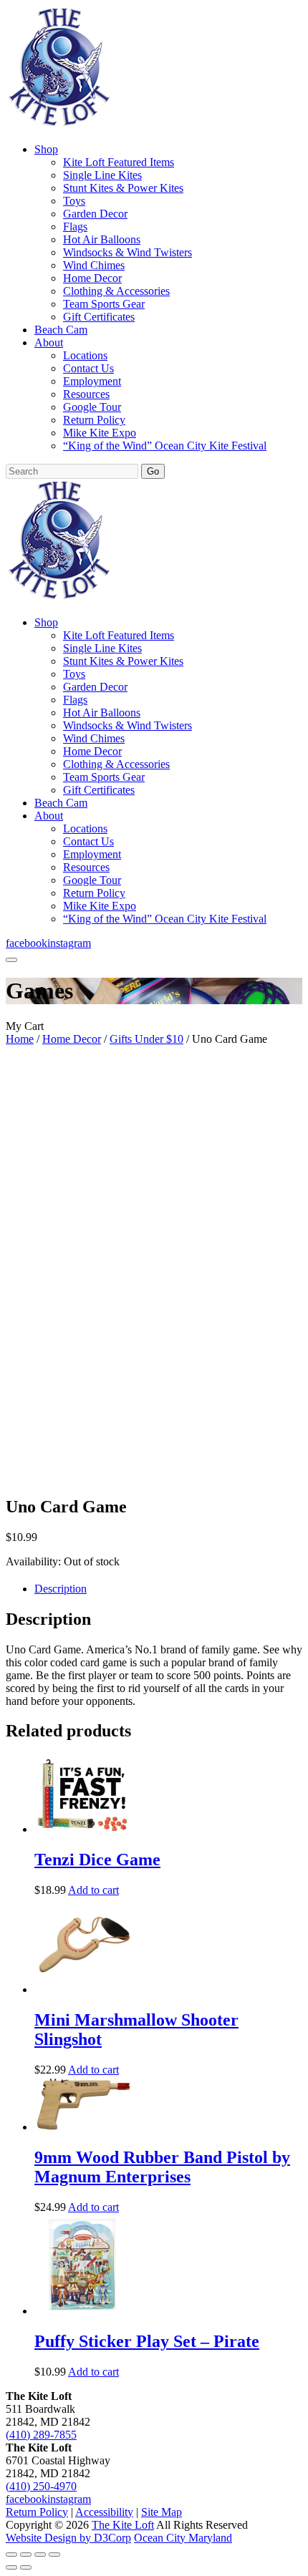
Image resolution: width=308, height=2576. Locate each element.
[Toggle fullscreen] (26, 2555)
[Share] (40, 2555)
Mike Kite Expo (100, 433)
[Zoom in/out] (11, 2555)
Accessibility (104, 2512)
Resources (86, 394)
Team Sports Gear (104, 304)
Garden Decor (95, 214)
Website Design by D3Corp (68, 2538)
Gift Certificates (99, 317)
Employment (92, 381)
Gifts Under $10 (146, 1039)
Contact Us (88, 368)
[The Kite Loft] (59, 125)
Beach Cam (61, 330)
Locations (85, 355)
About (49, 342)
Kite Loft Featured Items (119, 162)
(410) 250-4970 (41, 2486)
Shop (46, 149)
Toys (74, 201)
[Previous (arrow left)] (11, 2567)
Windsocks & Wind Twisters (127, 252)
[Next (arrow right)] (26, 2567)
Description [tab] (61, 1589)
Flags (75, 227)
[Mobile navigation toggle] (11, 960)
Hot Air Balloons (102, 239)
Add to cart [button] (93, 1890)
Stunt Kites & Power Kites (123, 188)
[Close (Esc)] (54, 2555)
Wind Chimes (94, 265)
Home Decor (92, 278)
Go (153, 471)
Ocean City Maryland (183, 2538)
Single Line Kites (102, 175)
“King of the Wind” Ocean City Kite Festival (165, 446)
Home (20, 1039)
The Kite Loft (123, 2525)
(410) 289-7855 (41, 2435)
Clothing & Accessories (116, 291)
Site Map (162, 2512)
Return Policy (94, 420)
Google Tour (92, 407)
